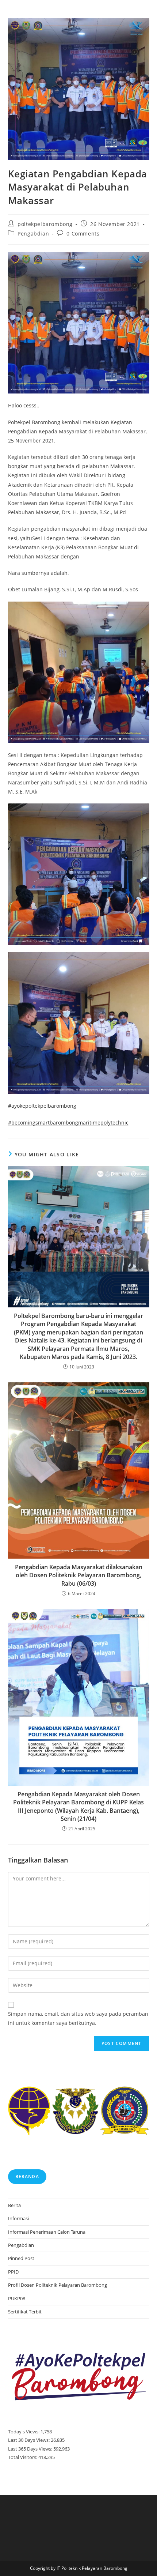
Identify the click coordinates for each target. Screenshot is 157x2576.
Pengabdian (33, 234)
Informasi (18, 2218)
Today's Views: (24, 2432)
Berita (14, 2205)
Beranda (27, 2176)
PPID (13, 2272)
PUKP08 (17, 2298)
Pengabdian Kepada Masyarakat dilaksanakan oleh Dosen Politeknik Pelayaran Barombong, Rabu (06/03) (79, 1575)
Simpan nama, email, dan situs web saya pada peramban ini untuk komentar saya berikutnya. (78, 2018)
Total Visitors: (23, 2457)
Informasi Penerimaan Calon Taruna (47, 2232)
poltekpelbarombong (45, 224)
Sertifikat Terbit (25, 2312)
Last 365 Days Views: (31, 2449)
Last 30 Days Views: (29, 2440)
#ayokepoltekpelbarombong (42, 1106)
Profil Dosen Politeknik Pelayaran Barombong (58, 2285)
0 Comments (83, 234)
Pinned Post (21, 2258)
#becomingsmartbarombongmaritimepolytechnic (68, 1123)
